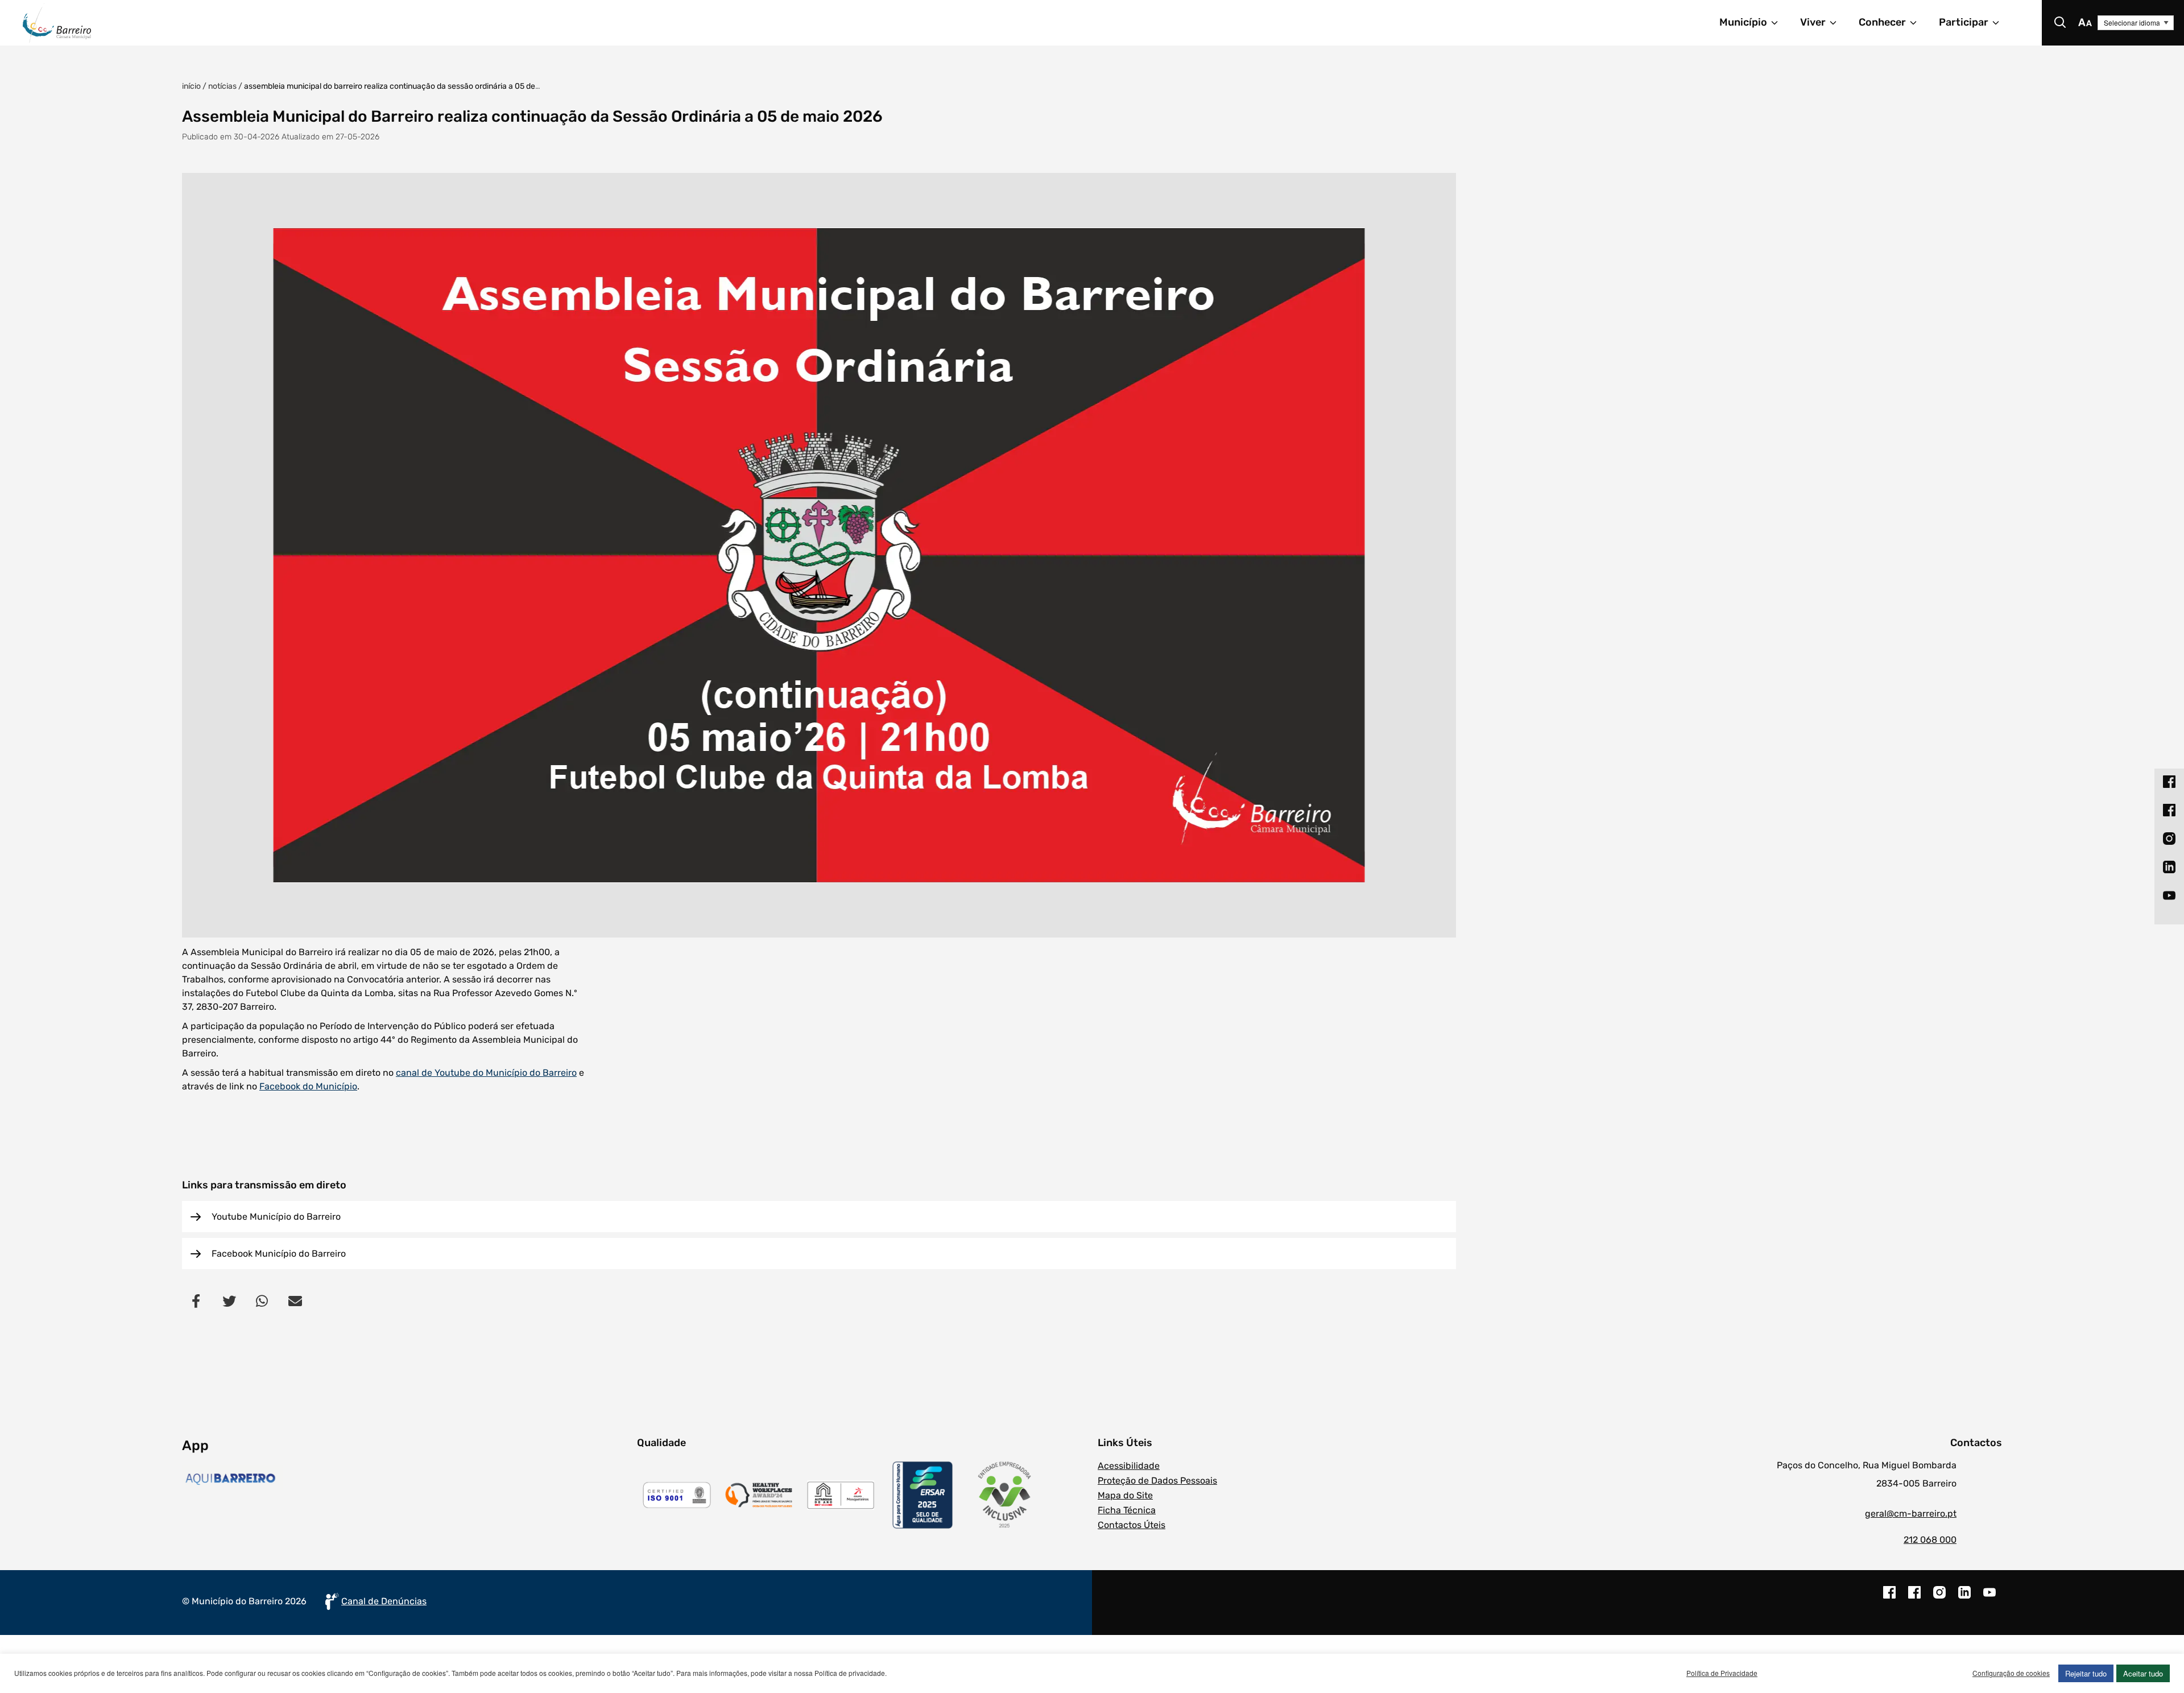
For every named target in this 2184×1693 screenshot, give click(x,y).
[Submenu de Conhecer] (1918, 23)
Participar (1964, 22)
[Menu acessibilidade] (2085, 23)
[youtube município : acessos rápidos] (2169, 895)
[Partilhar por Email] (295, 1300)
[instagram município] (1939, 1598)
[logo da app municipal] (407, 1479)
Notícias (222, 86)
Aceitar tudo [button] (2143, 1673)
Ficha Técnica (1127, 1510)
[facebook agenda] (1914, 1598)
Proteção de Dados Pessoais (1157, 1481)
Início (191, 86)
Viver (1813, 22)
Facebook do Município (308, 1086)
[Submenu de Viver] (1838, 23)
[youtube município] (1989, 1598)
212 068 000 (1930, 1540)
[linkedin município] (1964, 1598)
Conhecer (1882, 22)
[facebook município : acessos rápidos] (2169, 781)
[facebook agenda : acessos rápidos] (2169, 810)
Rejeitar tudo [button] (2086, 1673)
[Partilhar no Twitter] (229, 1300)
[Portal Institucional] (458, 23)
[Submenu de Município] (1780, 23)
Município (1743, 22)
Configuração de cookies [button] (2011, 1673)
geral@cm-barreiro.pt (1911, 1514)
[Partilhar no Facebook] (196, 1300)
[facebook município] (1889, 1598)
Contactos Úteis (1132, 1525)
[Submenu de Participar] (2001, 23)
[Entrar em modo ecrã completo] (819, 555)
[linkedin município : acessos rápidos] (2169, 866)
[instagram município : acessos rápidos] (2169, 838)
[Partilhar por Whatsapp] (262, 1300)
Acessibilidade (1129, 1466)
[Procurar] (2060, 23)
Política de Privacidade (1722, 1673)
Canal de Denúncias (384, 1601)
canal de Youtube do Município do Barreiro (486, 1073)
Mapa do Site (1125, 1495)
